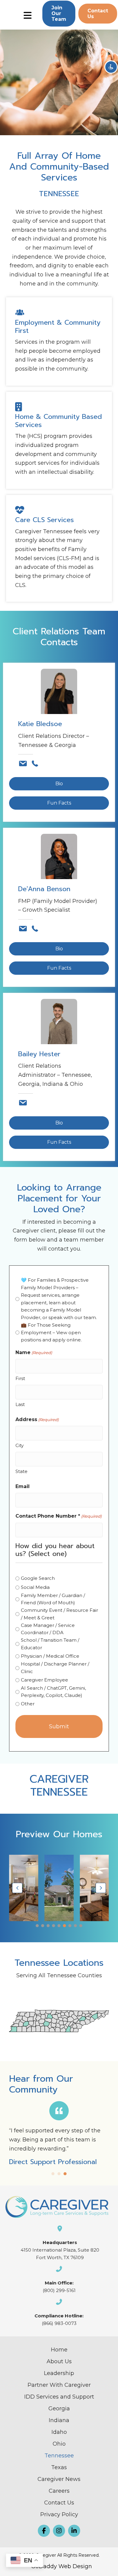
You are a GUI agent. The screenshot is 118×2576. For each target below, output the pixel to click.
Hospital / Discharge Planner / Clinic (55, 1668)
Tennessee (59, 2456)
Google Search (38, 1578)
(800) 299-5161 (59, 2290)
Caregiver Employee (44, 1680)
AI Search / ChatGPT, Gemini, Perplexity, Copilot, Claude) (53, 1692)
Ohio (59, 2444)
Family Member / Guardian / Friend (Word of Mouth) (53, 1599)
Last (20, 1404)
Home (59, 2350)
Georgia (59, 2409)
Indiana (59, 2420)
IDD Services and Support (59, 2397)
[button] (59, 14)
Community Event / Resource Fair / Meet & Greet (59, 1614)
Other (28, 1704)
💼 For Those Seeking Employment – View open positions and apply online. (51, 1333)
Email (23, 1486)
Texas (59, 2467)
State (21, 1471)
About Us (59, 2361)
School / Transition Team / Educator (50, 1644)
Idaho (59, 2432)
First (20, 1378)
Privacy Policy (59, 2514)
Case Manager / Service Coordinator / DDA (48, 1629)
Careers (59, 2491)
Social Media (35, 1587)
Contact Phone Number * (59, 1516)
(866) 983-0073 (59, 2323)
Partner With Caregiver (59, 2385)
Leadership (59, 2373)
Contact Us (59, 2503)
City (20, 1445)
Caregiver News (59, 2479)
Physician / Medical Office (50, 1656)
